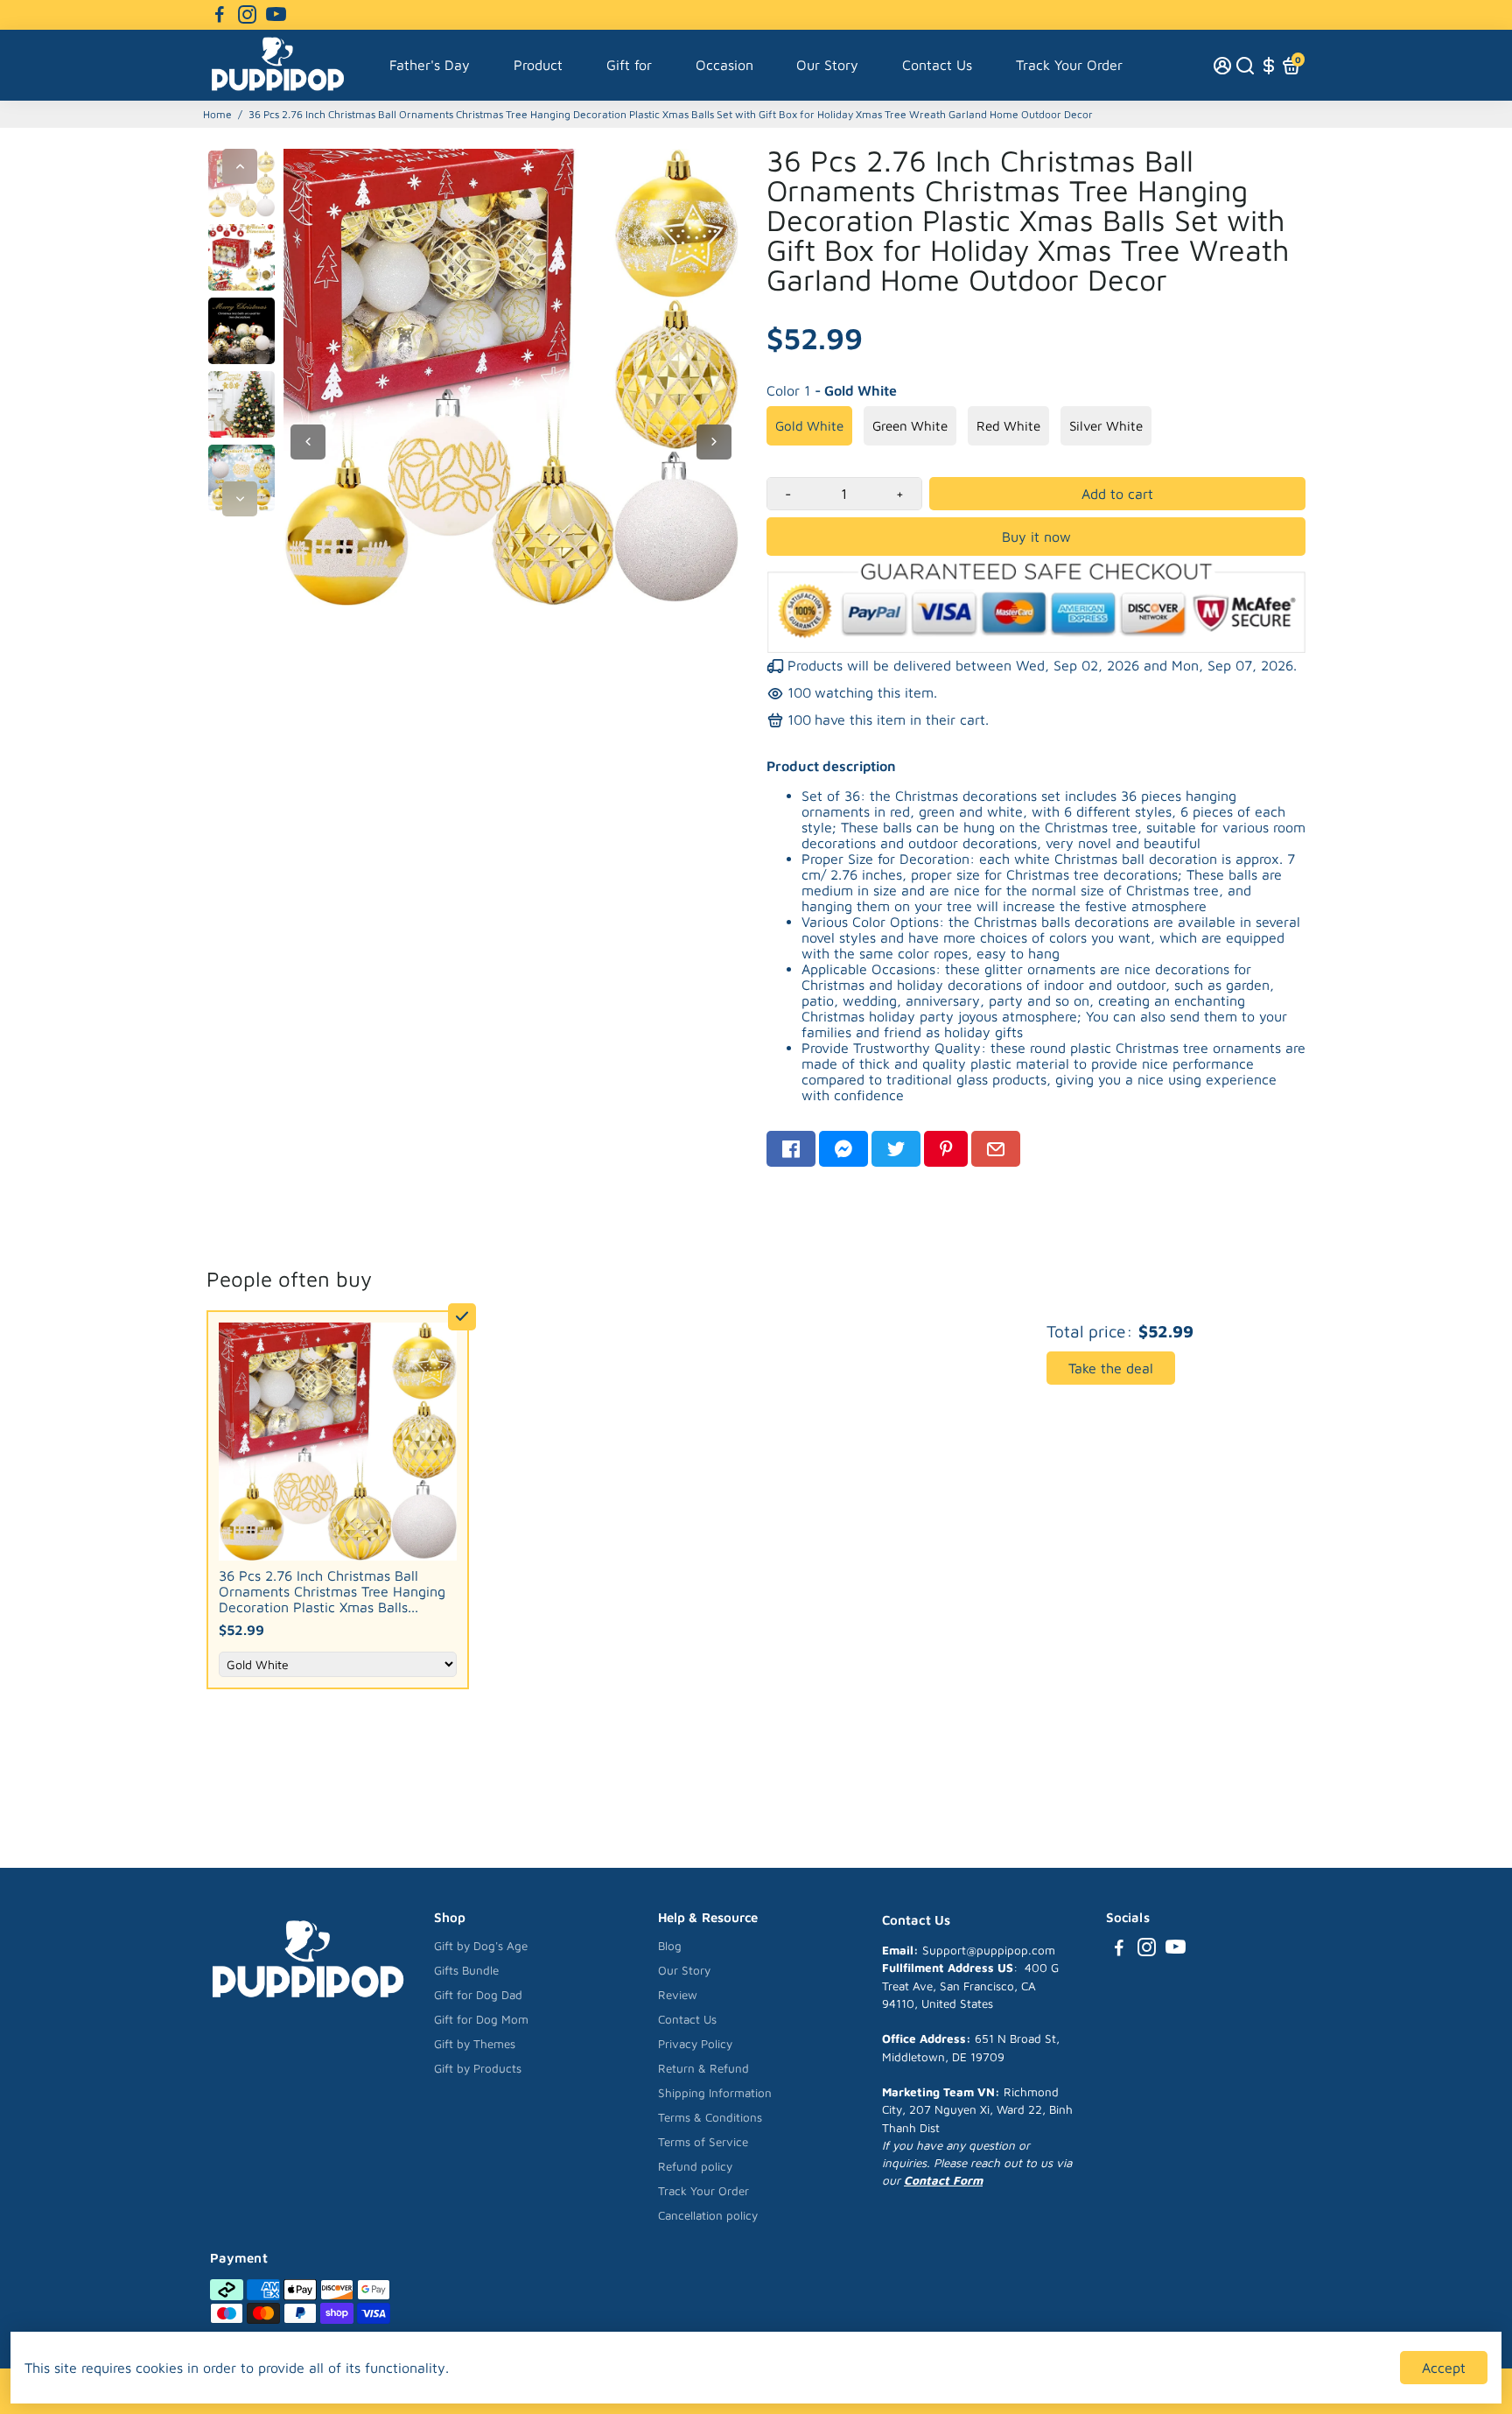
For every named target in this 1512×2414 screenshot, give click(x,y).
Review (678, 1995)
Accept (1444, 2368)
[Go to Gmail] (996, 1149)
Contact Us (937, 65)
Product (538, 65)
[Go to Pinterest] (946, 1149)
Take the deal (1111, 1368)
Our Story (827, 65)
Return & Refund (703, 2068)
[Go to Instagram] (247, 15)
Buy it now (1036, 537)
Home (217, 114)
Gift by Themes (475, 2044)
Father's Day (430, 65)
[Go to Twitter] (896, 1149)
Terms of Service (703, 2142)
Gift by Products (478, 2068)
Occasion (724, 65)
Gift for (629, 65)
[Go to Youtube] (276, 15)
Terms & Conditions (710, 2117)
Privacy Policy (695, 2044)
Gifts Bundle (466, 1970)
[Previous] (240, 166)
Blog (670, 1946)
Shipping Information (715, 2093)
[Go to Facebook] (220, 15)
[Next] (240, 499)
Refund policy (695, 2166)
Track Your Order (1069, 65)
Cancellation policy (708, 2215)
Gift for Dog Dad (478, 1995)
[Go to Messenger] (843, 1149)
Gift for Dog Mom (481, 2019)
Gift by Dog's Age (481, 1946)
